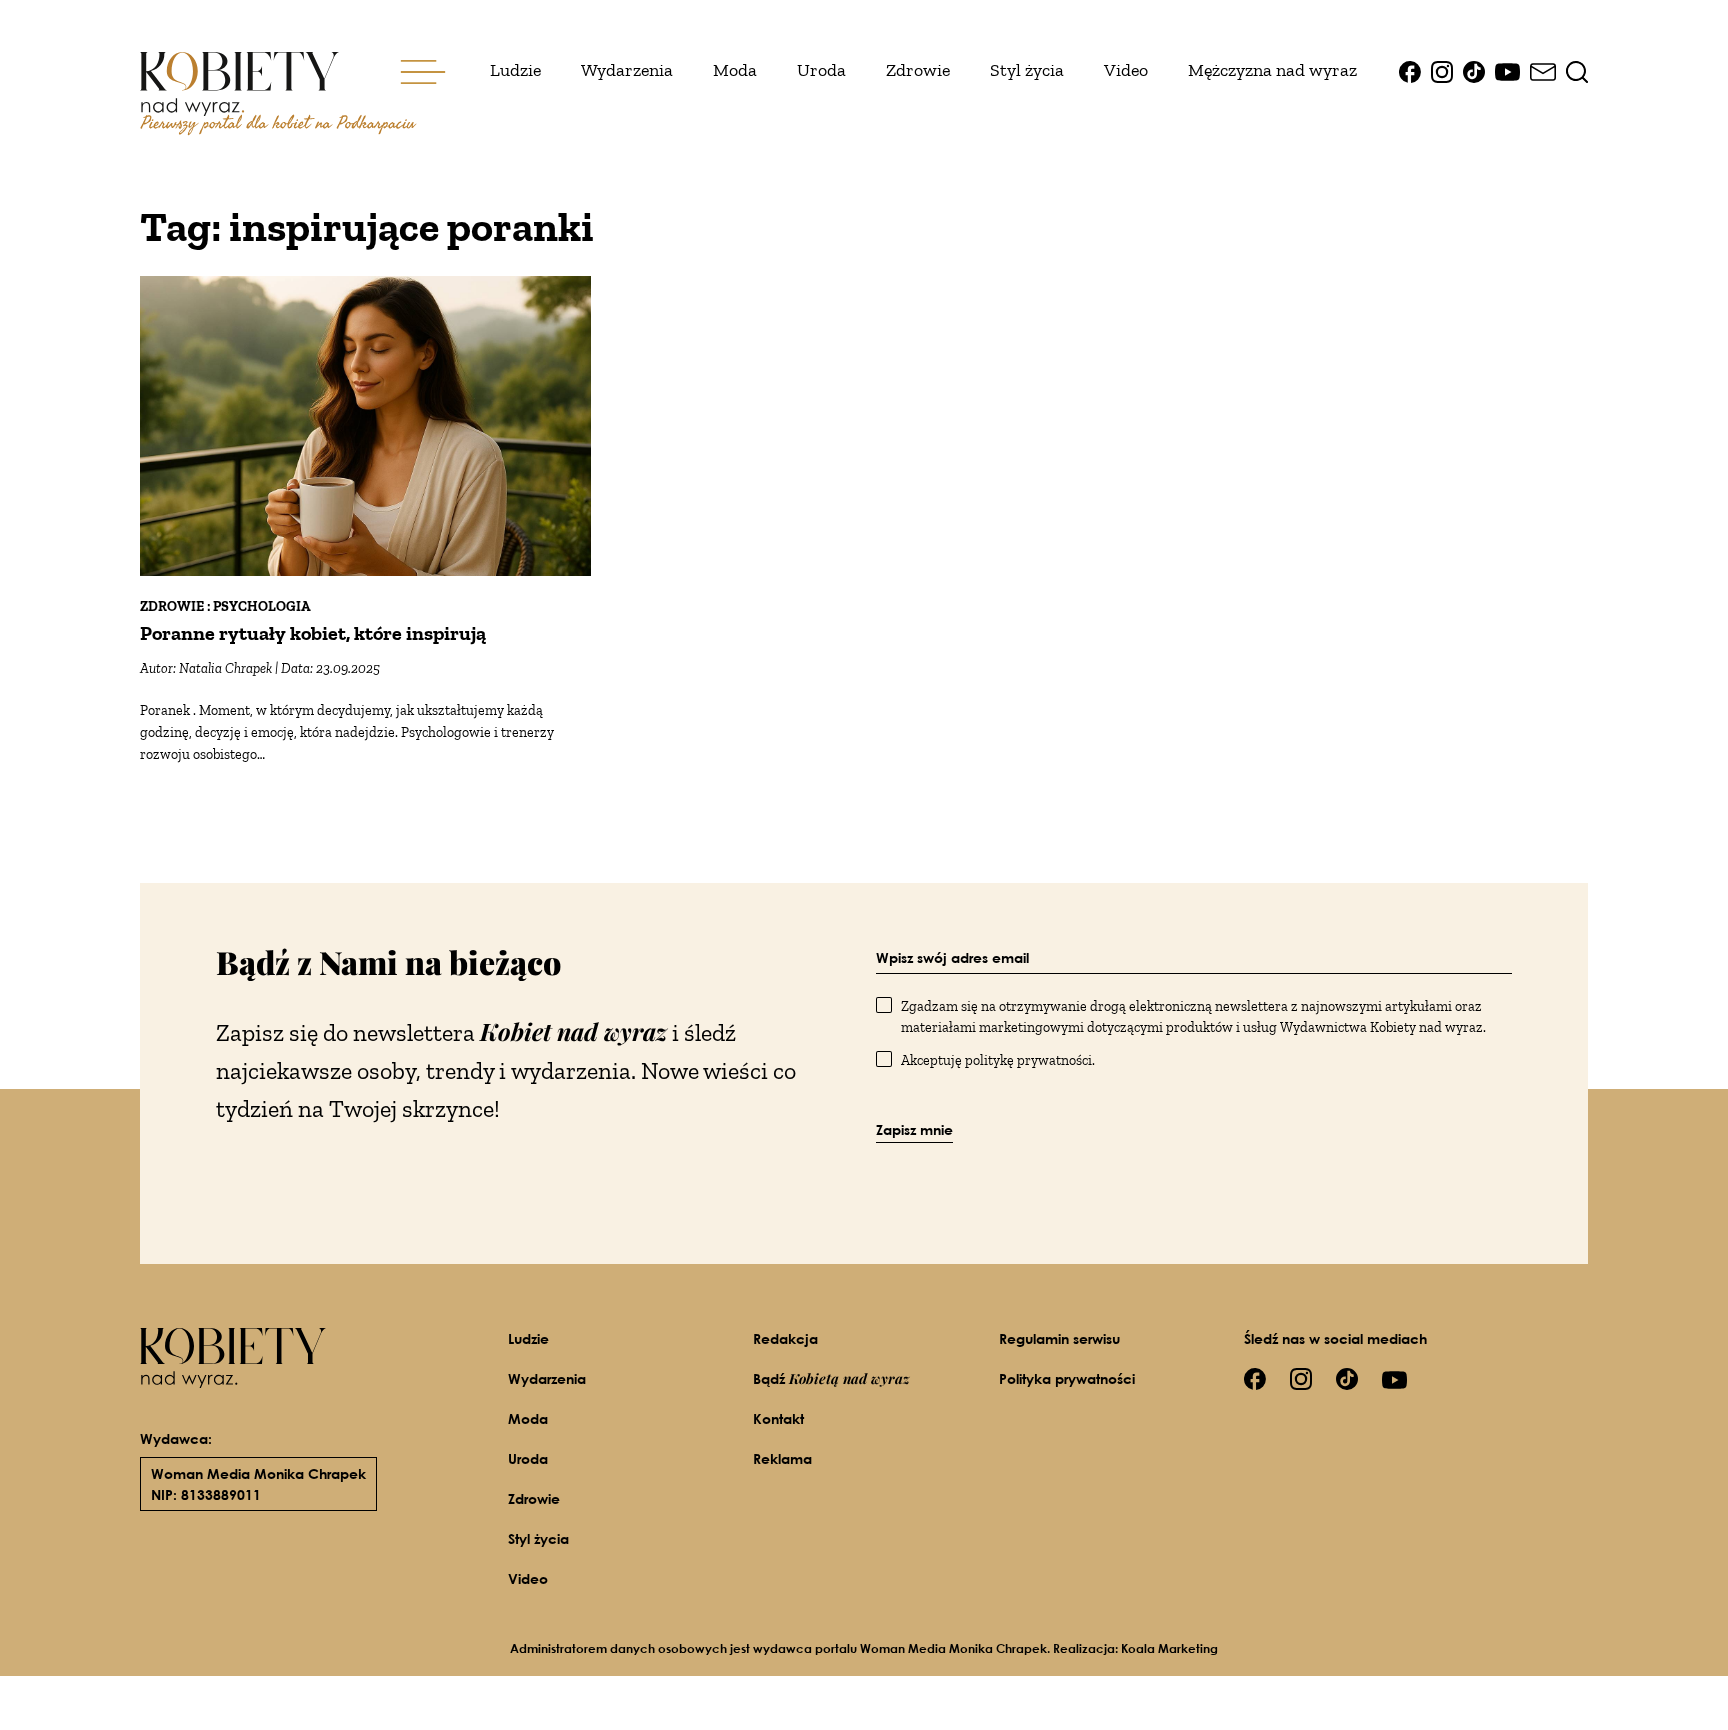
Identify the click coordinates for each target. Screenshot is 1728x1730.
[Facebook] (1410, 70)
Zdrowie (918, 70)
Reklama (782, 1458)
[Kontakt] (1543, 70)
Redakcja (785, 1338)
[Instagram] (1442, 70)
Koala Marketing (1169, 1648)
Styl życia (1027, 70)
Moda (735, 70)
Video (1126, 70)
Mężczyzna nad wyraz (1272, 70)
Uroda (821, 70)
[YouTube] (1507, 70)
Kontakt (778, 1418)
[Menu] (423, 70)
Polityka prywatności (1067, 1378)
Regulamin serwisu (1059, 1338)
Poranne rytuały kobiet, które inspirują (313, 633)
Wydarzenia (627, 70)
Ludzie (515, 70)
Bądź (831, 1378)
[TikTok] (1474, 70)
